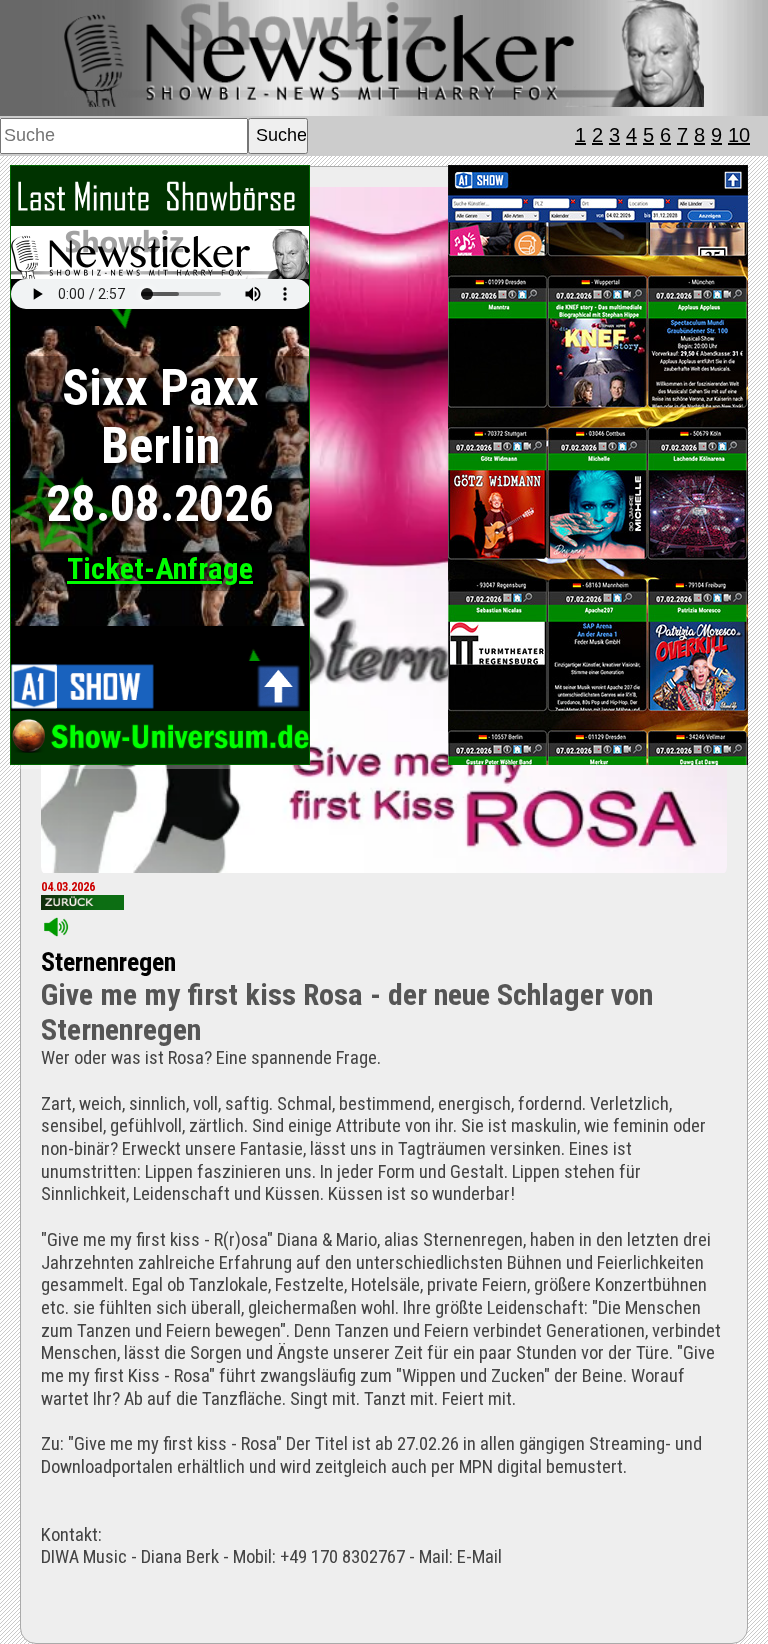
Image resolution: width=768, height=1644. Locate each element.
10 (739, 135)
